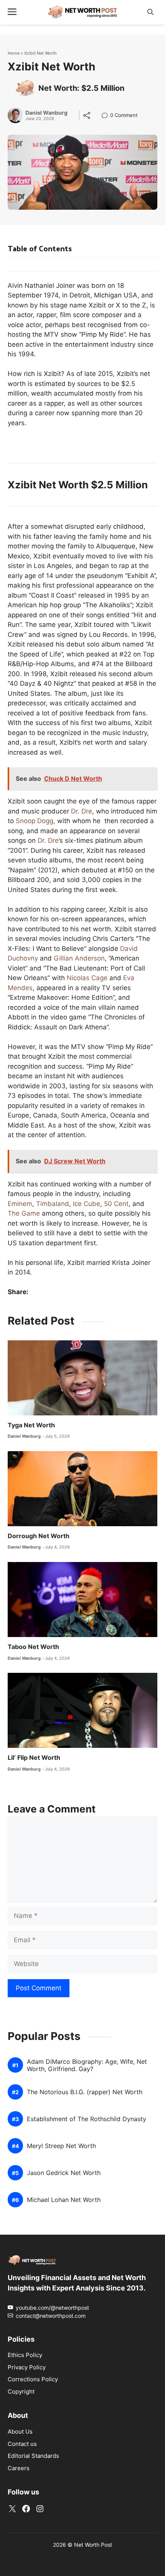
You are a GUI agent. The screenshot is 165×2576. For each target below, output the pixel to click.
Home (14, 53)
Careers (19, 2468)
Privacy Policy (27, 2367)
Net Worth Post (93, 2545)
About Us (20, 2431)
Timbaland (53, 1204)
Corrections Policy (33, 2379)
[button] (150, 12)
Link (107, 116)
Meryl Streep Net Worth (61, 2146)
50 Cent (116, 1204)
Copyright (21, 2391)
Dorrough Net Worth (39, 1536)
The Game (24, 1213)
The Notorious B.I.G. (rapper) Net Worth (85, 2092)
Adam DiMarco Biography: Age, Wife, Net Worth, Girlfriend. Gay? (87, 2065)
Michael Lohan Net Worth (64, 2200)
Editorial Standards (33, 2456)
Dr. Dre (82, 811)
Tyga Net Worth (31, 1425)
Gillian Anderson (79, 958)
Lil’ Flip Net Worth (34, 1757)
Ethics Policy (25, 2355)
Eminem (20, 1204)
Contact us (22, 2444)
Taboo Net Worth (33, 1647)
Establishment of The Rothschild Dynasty (87, 2119)
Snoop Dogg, (35, 821)
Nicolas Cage (87, 978)
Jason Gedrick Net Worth (64, 2173)
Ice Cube (87, 1204)
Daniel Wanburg (46, 113)
